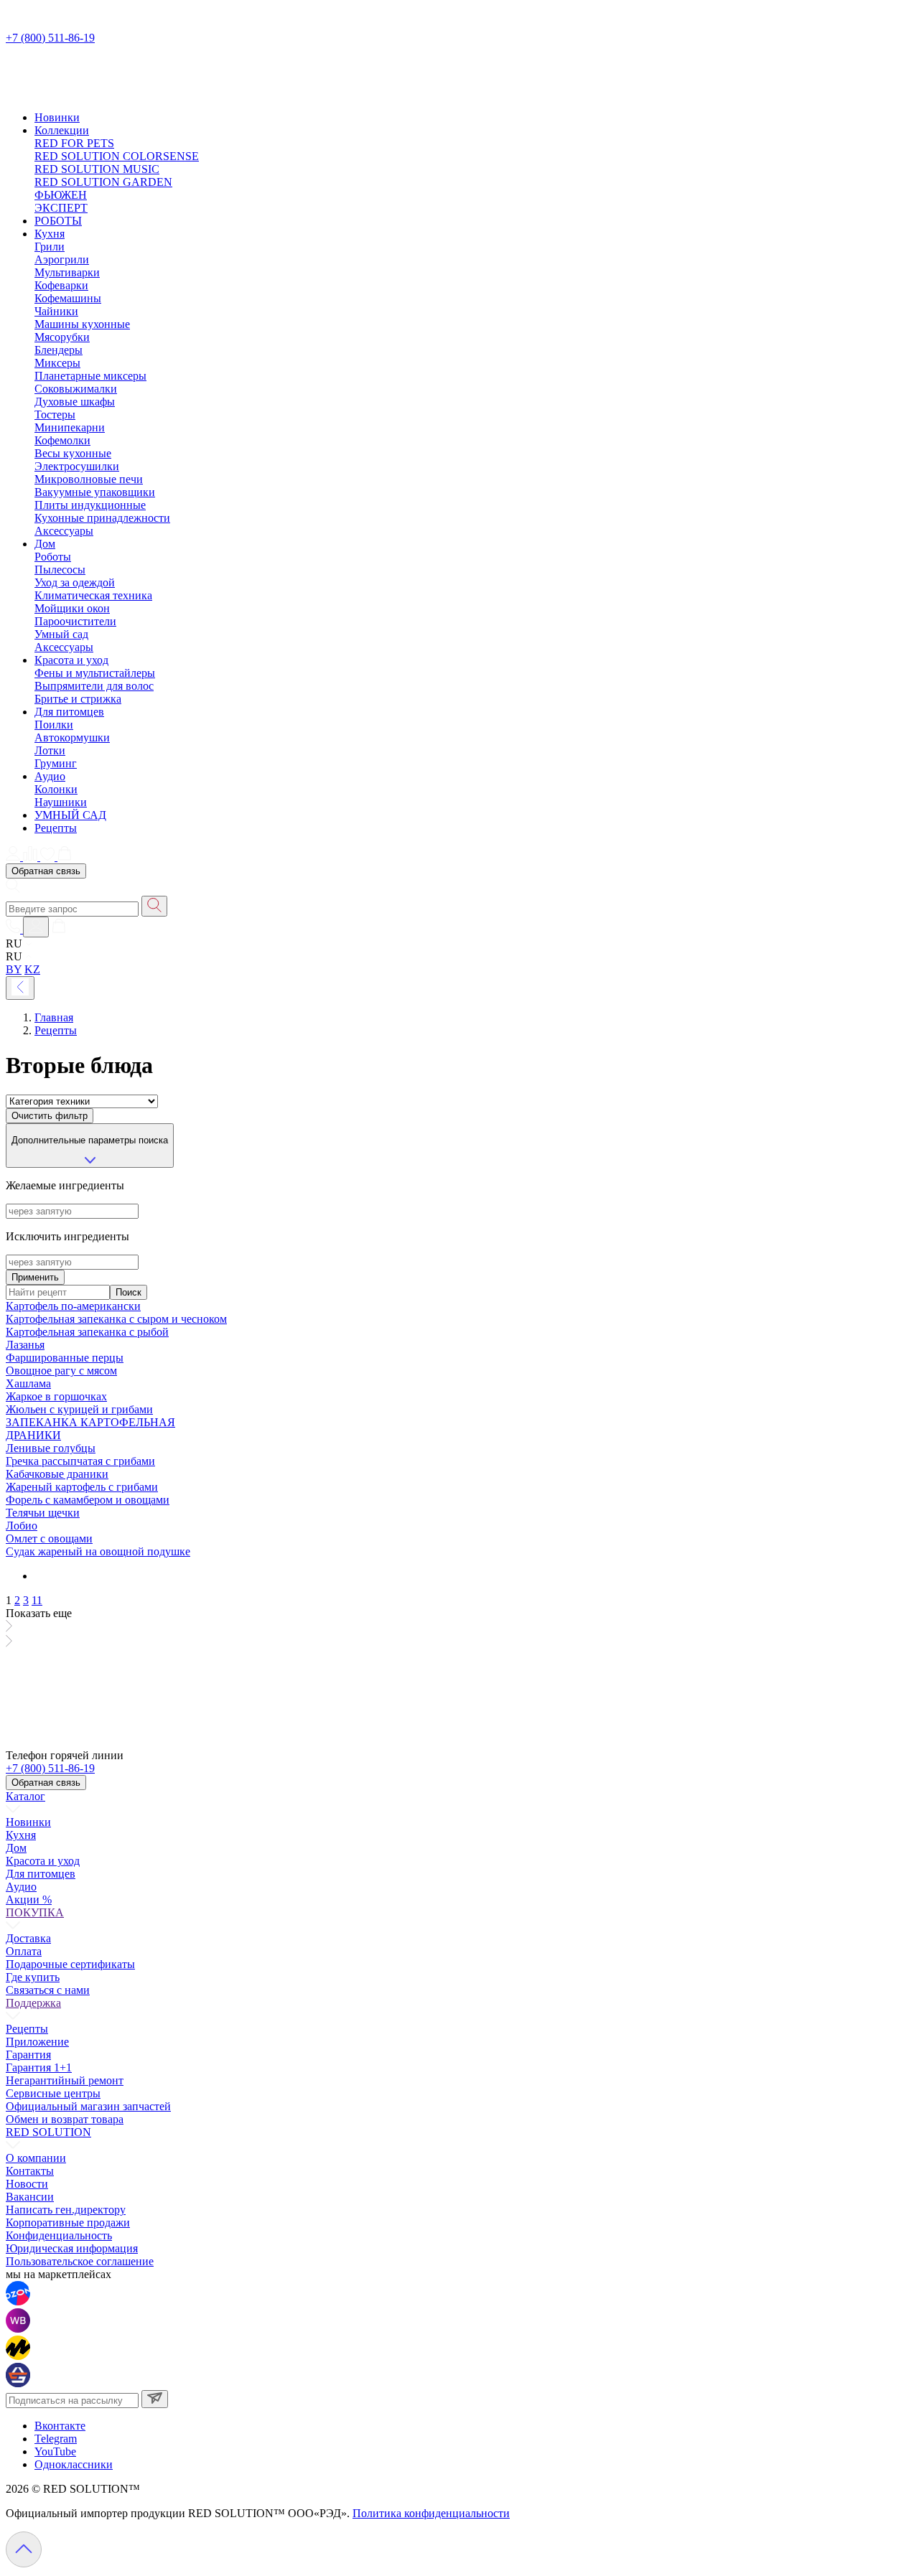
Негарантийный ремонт (65, 2080)
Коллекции (62, 130)
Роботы (53, 557)
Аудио (50, 776)
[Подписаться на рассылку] (155, 2399)
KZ (32, 969)
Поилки (54, 725)
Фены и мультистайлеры (95, 673)
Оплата (24, 1951)
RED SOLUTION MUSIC (97, 169)
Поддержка (33, 2003)
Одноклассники (74, 2464)
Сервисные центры (53, 2093)
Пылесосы (60, 570)
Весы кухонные (73, 453)
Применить (35, 1277)
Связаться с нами (48, 1990)
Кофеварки (61, 285)
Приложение (37, 2042)
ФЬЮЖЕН (61, 195)
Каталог (25, 1796)
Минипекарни (70, 427)
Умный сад (61, 634)
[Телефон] (14, 929)
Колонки (56, 789)
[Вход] (36, 927)
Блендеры (59, 350)
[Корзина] (65, 857)
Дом (45, 544)
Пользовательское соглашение (80, 2261)
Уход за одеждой (75, 582)
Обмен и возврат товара (65, 2119)
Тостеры (55, 414)
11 (37, 1600)
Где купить (33, 1977)
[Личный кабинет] (14, 857)
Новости (27, 2184)
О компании (36, 2158)
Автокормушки (72, 737)
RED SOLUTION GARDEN (103, 182)
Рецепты (56, 828)
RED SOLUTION (48, 2132)
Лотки (50, 750)
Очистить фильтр (50, 1116)
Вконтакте (60, 2426)
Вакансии (30, 2197)
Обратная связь (46, 871)
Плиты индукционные (90, 505)
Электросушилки (77, 466)
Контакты (30, 2171)
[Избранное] (49, 857)
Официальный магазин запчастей (88, 2106)
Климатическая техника (93, 595)
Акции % (29, 1900)
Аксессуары (64, 531)
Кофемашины (68, 298)
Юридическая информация (72, 2248)
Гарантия (28, 2055)
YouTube (55, 2451)
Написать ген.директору (66, 2210)
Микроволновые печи (89, 479)
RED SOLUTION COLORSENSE (117, 156)
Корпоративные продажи (68, 2223)
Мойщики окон (72, 608)
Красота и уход (71, 660)
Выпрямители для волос (94, 686)
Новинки (57, 117)
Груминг (56, 763)
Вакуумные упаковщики (95, 492)
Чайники (56, 311)
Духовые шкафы (75, 402)
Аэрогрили (62, 259)
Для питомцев (69, 712)
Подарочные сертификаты (70, 1964)
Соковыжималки (76, 389)
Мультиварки (67, 272)
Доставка (28, 1938)
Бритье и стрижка (78, 699)
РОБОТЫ (58, 221)
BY (14, 969)
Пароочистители (75, 621)
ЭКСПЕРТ (61, 208)
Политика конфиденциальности (431, 2513)
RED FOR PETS (74, 143)
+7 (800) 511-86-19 (50, 38)
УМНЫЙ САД (70, 815)
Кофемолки (62, 440)
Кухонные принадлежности (102, 518)
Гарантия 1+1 (39, 2067)
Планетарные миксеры (90, 376)
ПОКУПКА (35, 1912)
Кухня (50, 234)
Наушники (61, 802)
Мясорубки (62, 337)
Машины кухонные (82, 324)
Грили (50, 247)
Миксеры (57, 363)
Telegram (56, 2439)
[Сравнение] (32, 857)
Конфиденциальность (59, 2235)
